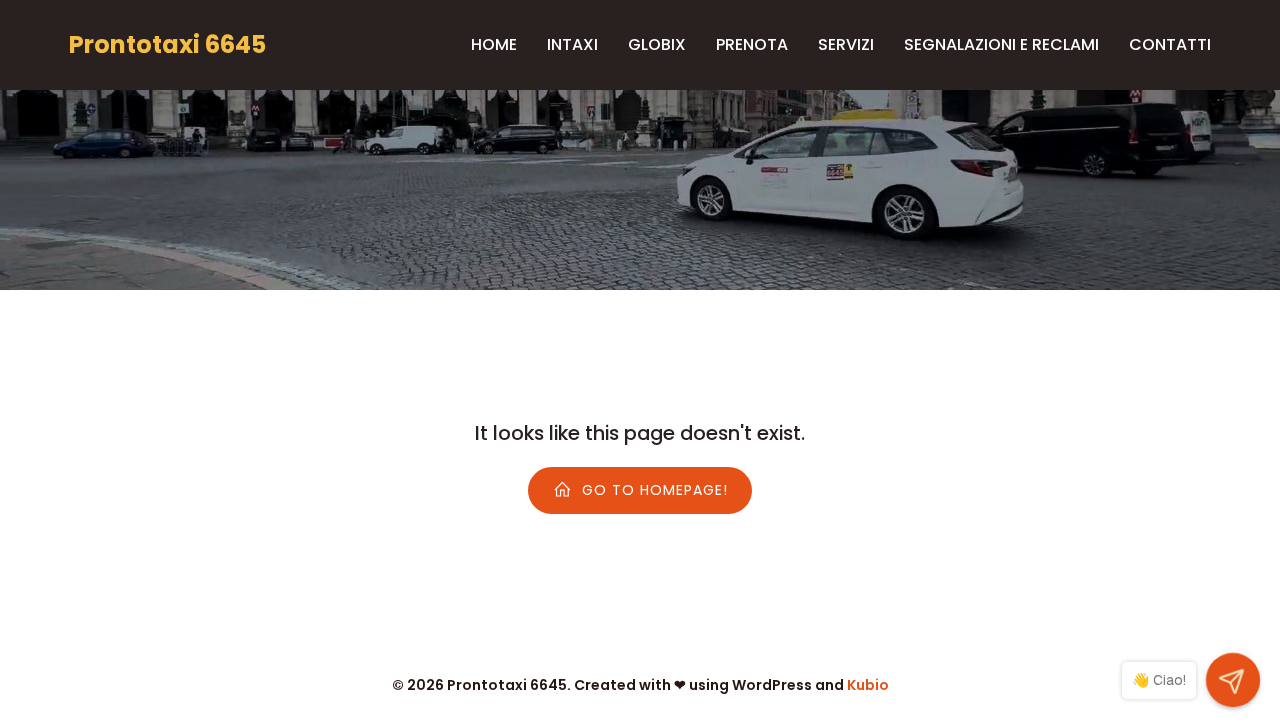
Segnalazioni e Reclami (1001, 44)
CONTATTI (1170, 44)
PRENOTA (752, 44)
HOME (494, 44)
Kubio (868, 685)
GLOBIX (657, 44)
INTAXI (572, 44)
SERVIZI (846, 44)
